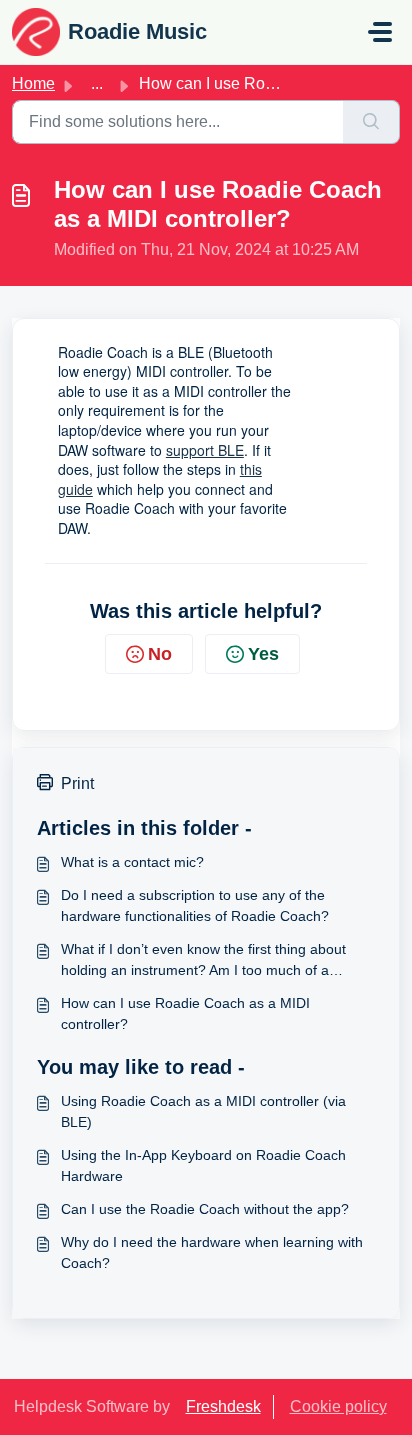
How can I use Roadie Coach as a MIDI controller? (185, 1013)
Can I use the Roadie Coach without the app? (205, 1209)
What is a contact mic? (132, 862)
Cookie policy (338, 1406)
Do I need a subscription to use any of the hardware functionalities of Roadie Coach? (195, 905)
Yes (263, 654)
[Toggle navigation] (380, 32)
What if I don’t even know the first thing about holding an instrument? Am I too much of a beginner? (203, 961)
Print (77, 783)
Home (33, 83)
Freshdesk (223, 1406)
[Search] (371, 122)
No (160, 654)
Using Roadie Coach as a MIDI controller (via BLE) (203, 1111)
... (97, 83)
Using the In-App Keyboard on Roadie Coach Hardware (203, 1165)
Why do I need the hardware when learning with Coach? (212, 1252)
